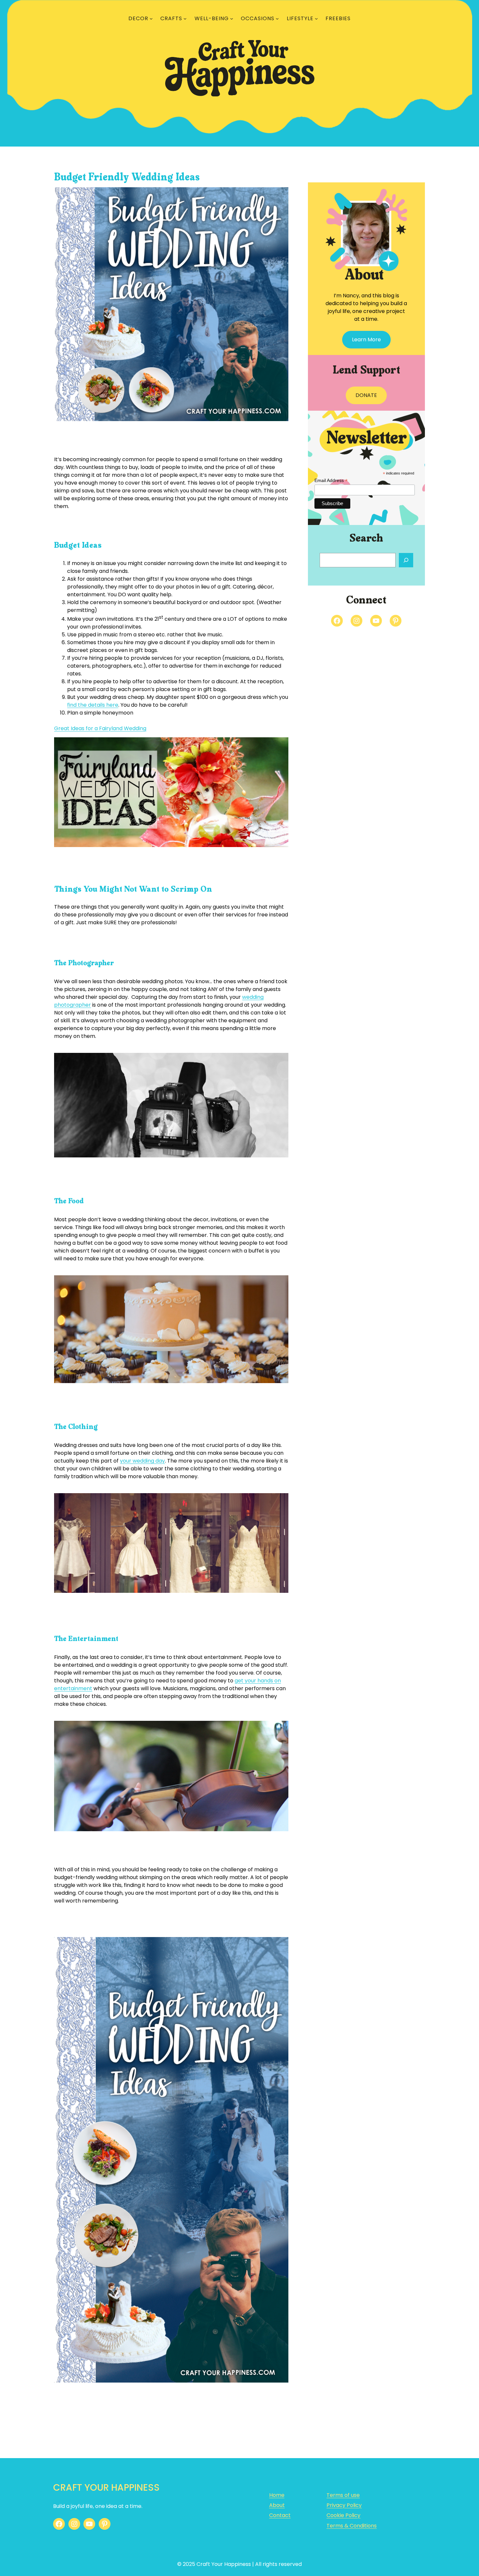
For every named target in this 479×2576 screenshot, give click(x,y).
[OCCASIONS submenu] (277, 19)
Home (277, 2495)
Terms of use (343, 2495)
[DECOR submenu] (151, 19)
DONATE (366, 395)
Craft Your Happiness (106, 2488)
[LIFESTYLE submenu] (316, 19)
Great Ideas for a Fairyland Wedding (100, 728)
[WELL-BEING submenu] (232, 19)
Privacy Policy (344, 2505)
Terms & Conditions (352, 2526)
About (277, 2505)
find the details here (93, 705)
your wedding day (142, 1461)
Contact (280, 2515)
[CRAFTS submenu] (185, 19)
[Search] (406, 560)
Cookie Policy (343, 2515)
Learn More (366, 340)
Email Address (331, 481)
